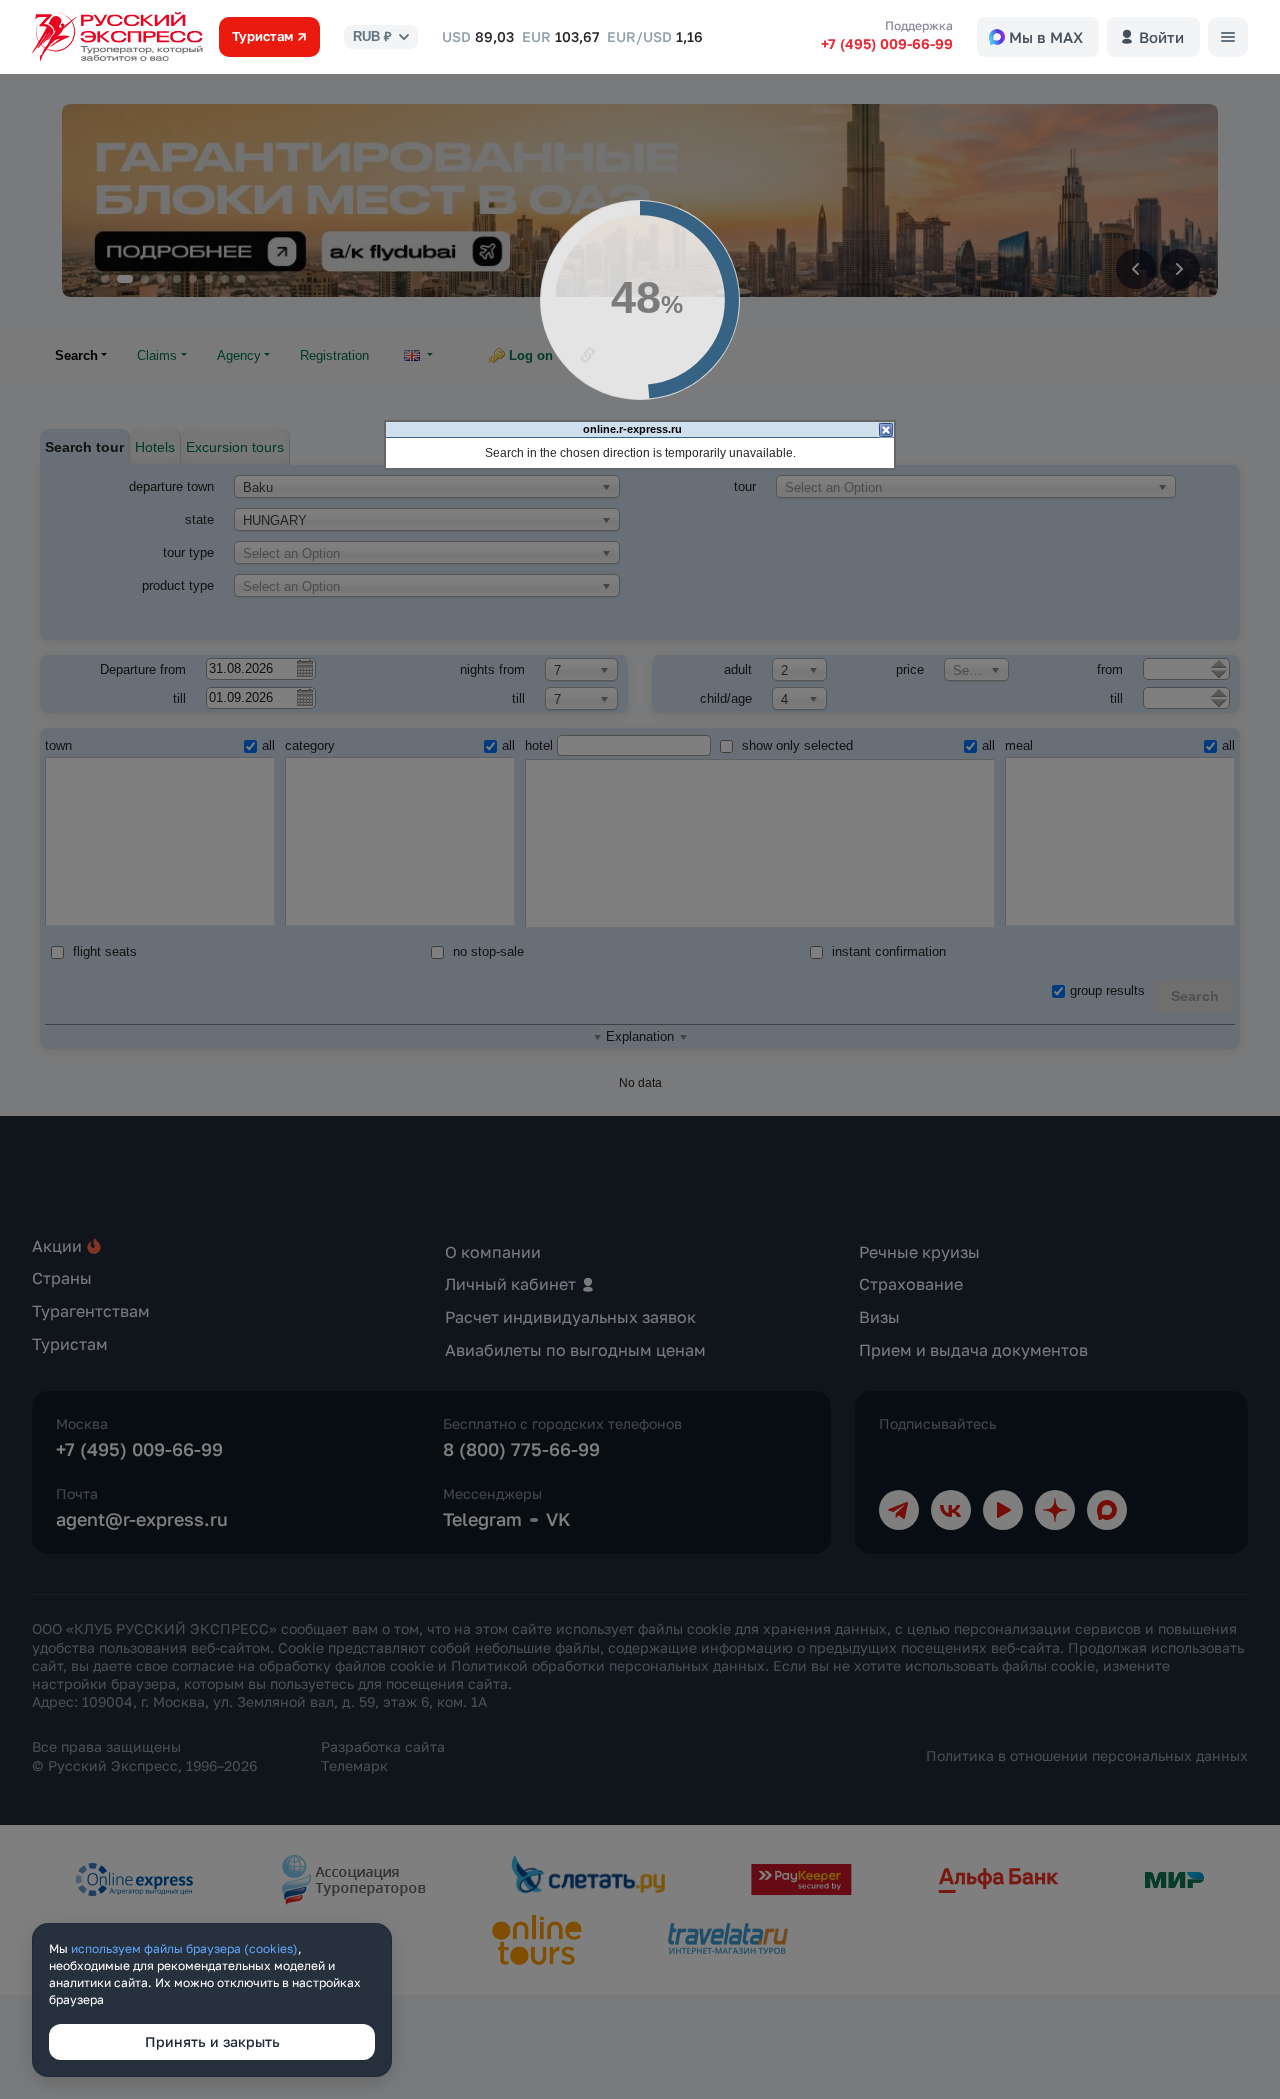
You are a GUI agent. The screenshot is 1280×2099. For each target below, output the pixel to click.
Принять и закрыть (212, 2041)
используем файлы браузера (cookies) (184, 1948)
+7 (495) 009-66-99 (887, 43)
